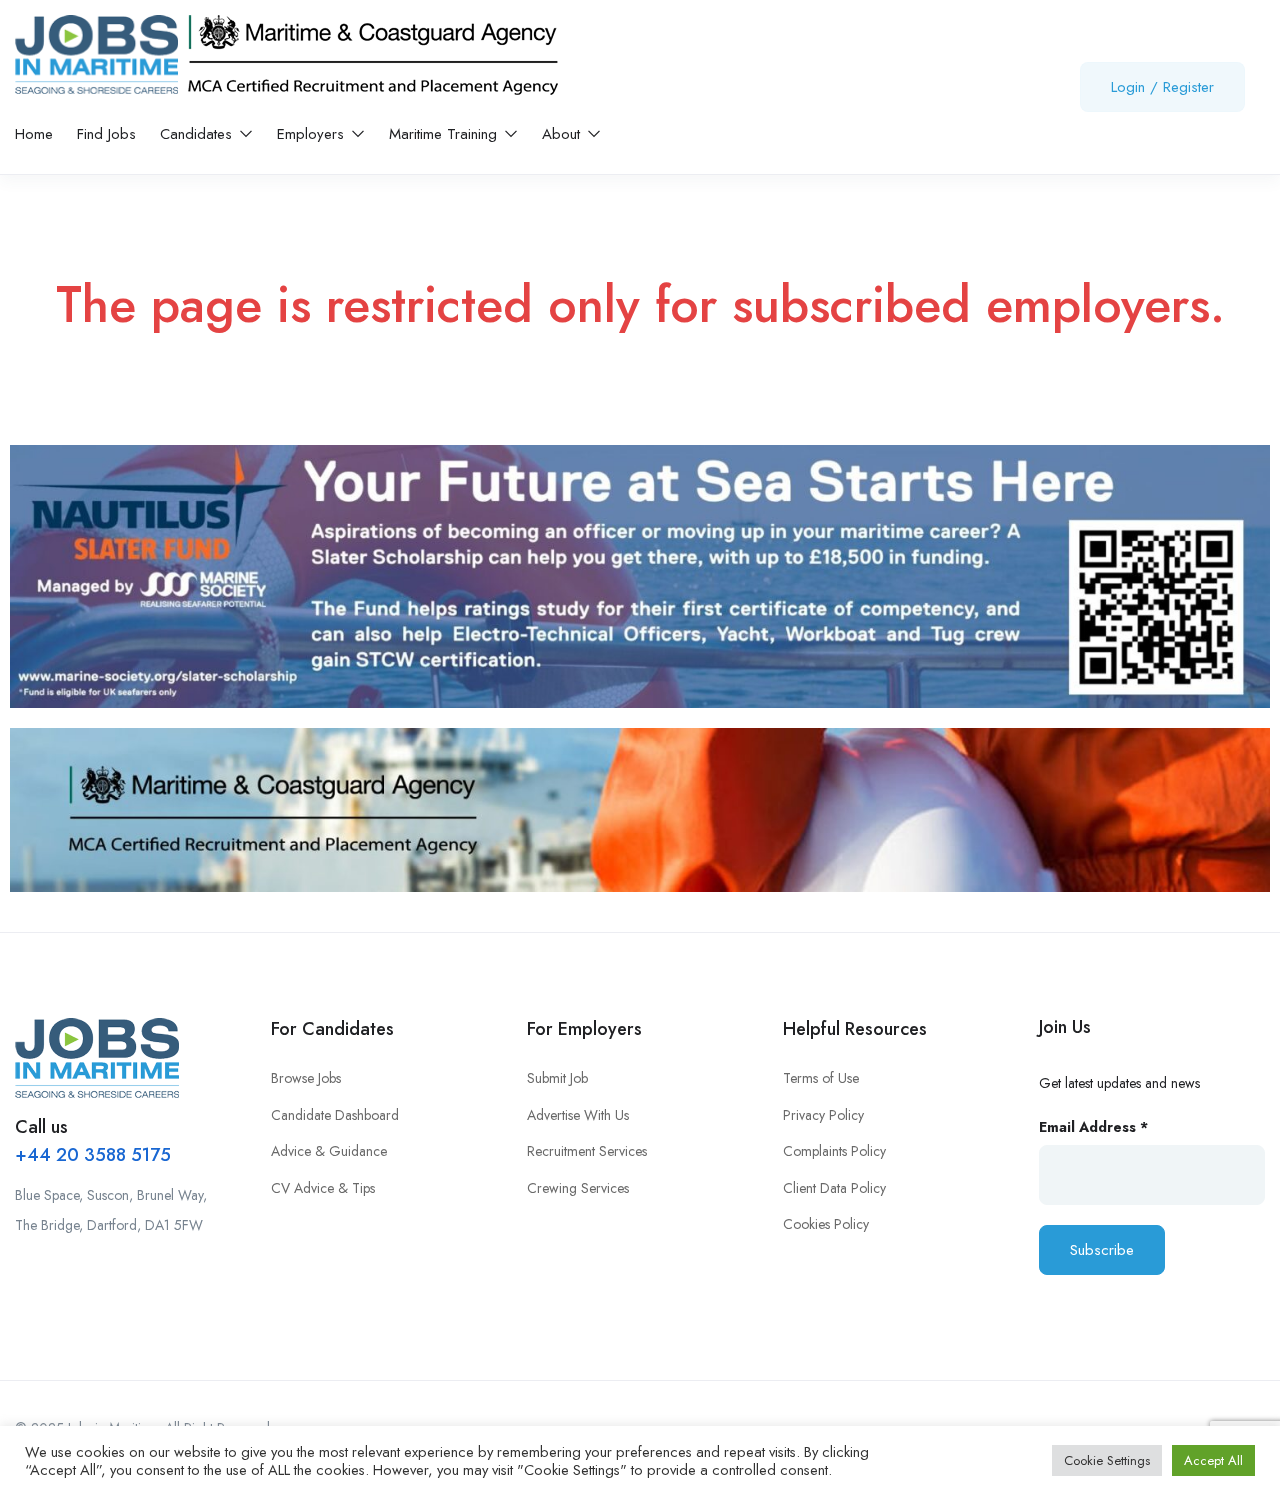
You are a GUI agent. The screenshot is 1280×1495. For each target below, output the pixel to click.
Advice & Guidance (329, 1151)
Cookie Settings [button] (1107, 1460)
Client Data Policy (834, 1188)
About (563, 134)
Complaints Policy (834, 1151)
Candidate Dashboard (335, 1115)
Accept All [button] (1213, 1460)
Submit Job (557, 1078)
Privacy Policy (823, 1115)
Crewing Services (578, 1188)
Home (34, 134)
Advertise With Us (578, 1115)
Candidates (198, 134)
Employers (313, 134)
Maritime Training (445, 134)
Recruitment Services (587, 1151)
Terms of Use (821, 1078)
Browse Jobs (306, 1078)
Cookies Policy (826, 1224)
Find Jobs (106, 134)
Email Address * (1093, 1127)
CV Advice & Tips (323, 1188)
